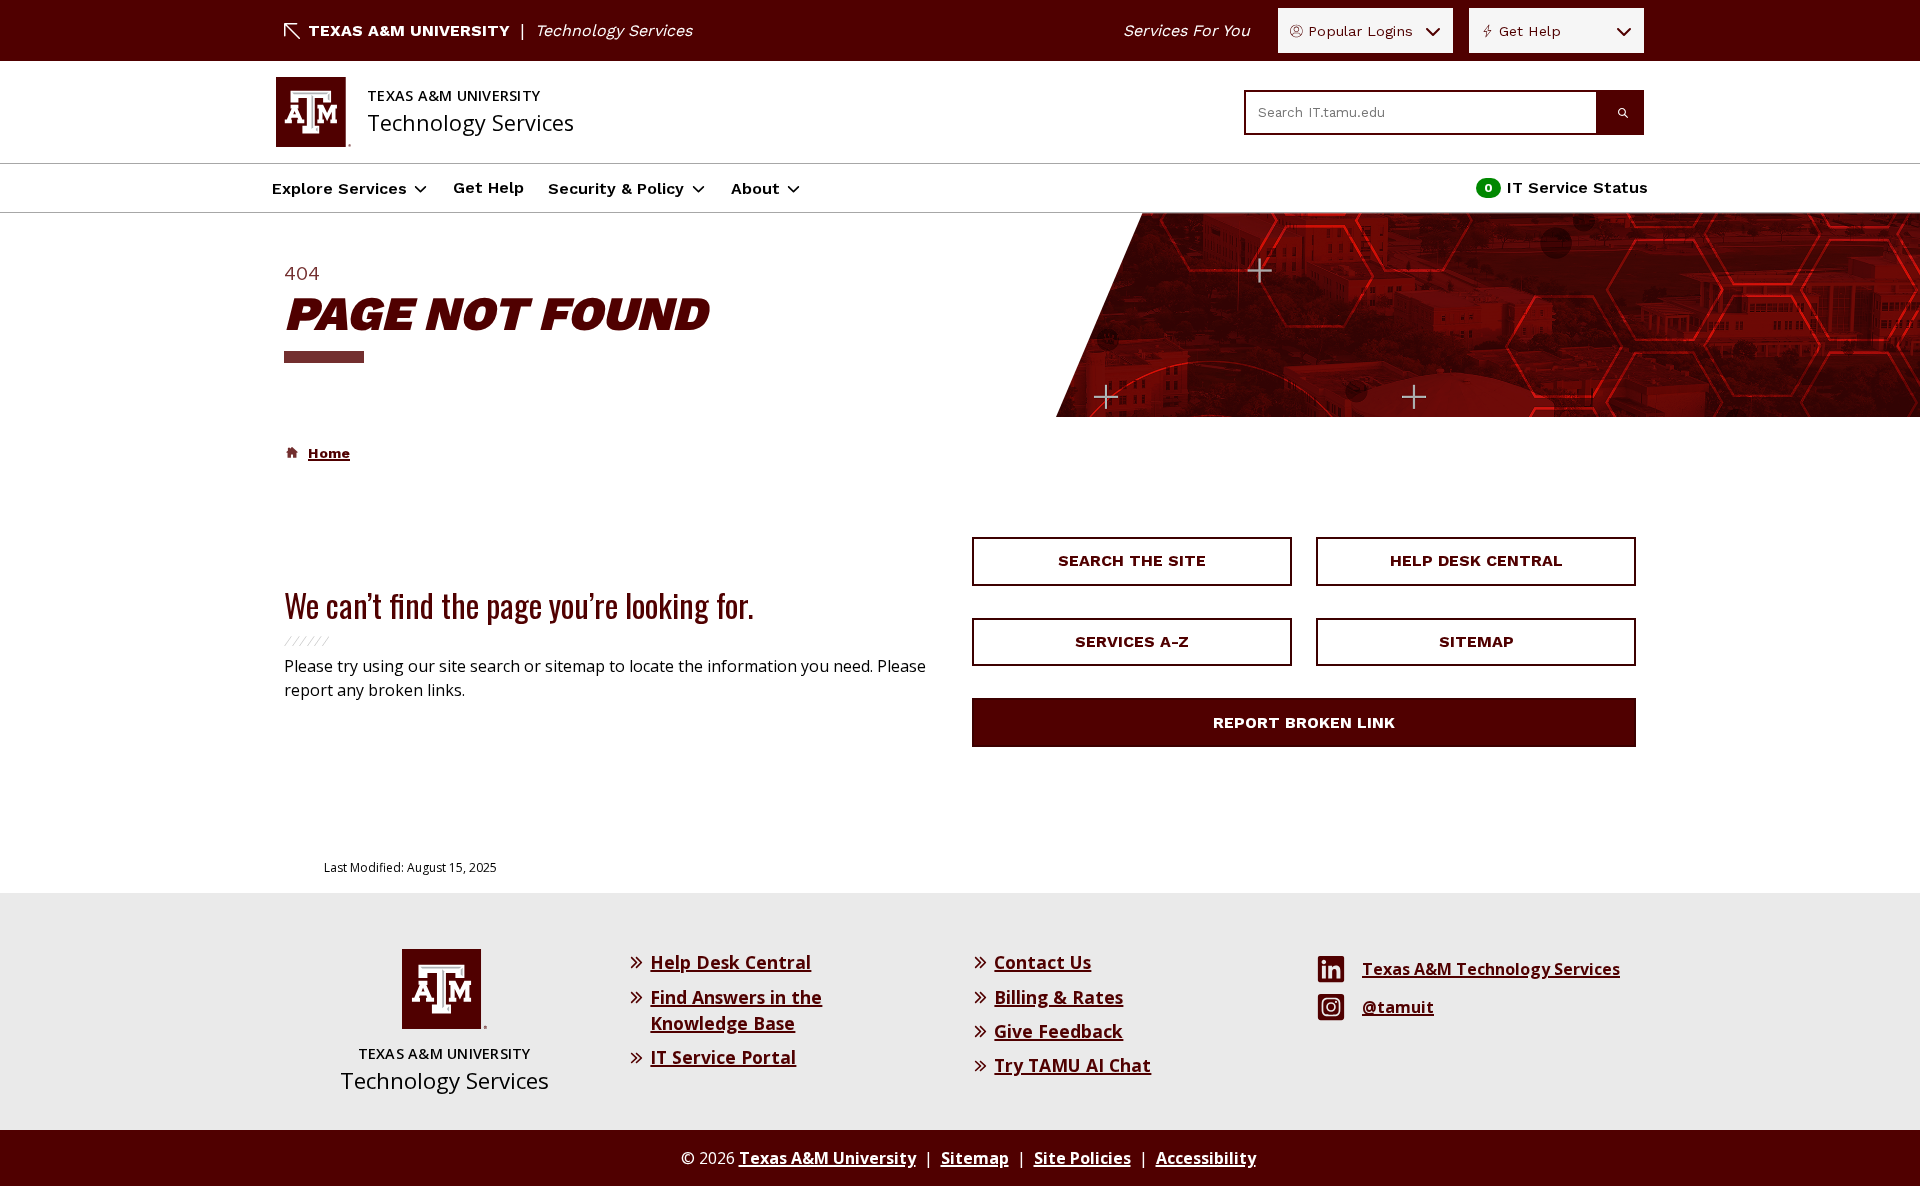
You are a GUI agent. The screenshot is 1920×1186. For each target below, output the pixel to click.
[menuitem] (317, 453)
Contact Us (1042, 962)
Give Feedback (1058, 1031)
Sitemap (1476, 641)
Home (329, 453)
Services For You (1186, 30)
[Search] (1621, 112)
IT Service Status (1562, 193)
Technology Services (613, 30)
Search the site (1132, 560)
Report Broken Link (1304, 722)
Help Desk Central (1476, 560)
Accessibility (1206, 1158)
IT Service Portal (723, 1057)
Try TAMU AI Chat (1072, 1065)
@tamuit (1398, 1007)
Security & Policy (616, 188)
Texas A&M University (409, 30)
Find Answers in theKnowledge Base (736, 1010)
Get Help (1530, 31)
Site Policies (1082, 1158)
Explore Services (339, 188)
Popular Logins (1360, 31)
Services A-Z (1132, 641)
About (755, 188)
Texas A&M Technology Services (1491, 969)
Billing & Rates (1058, 997)
